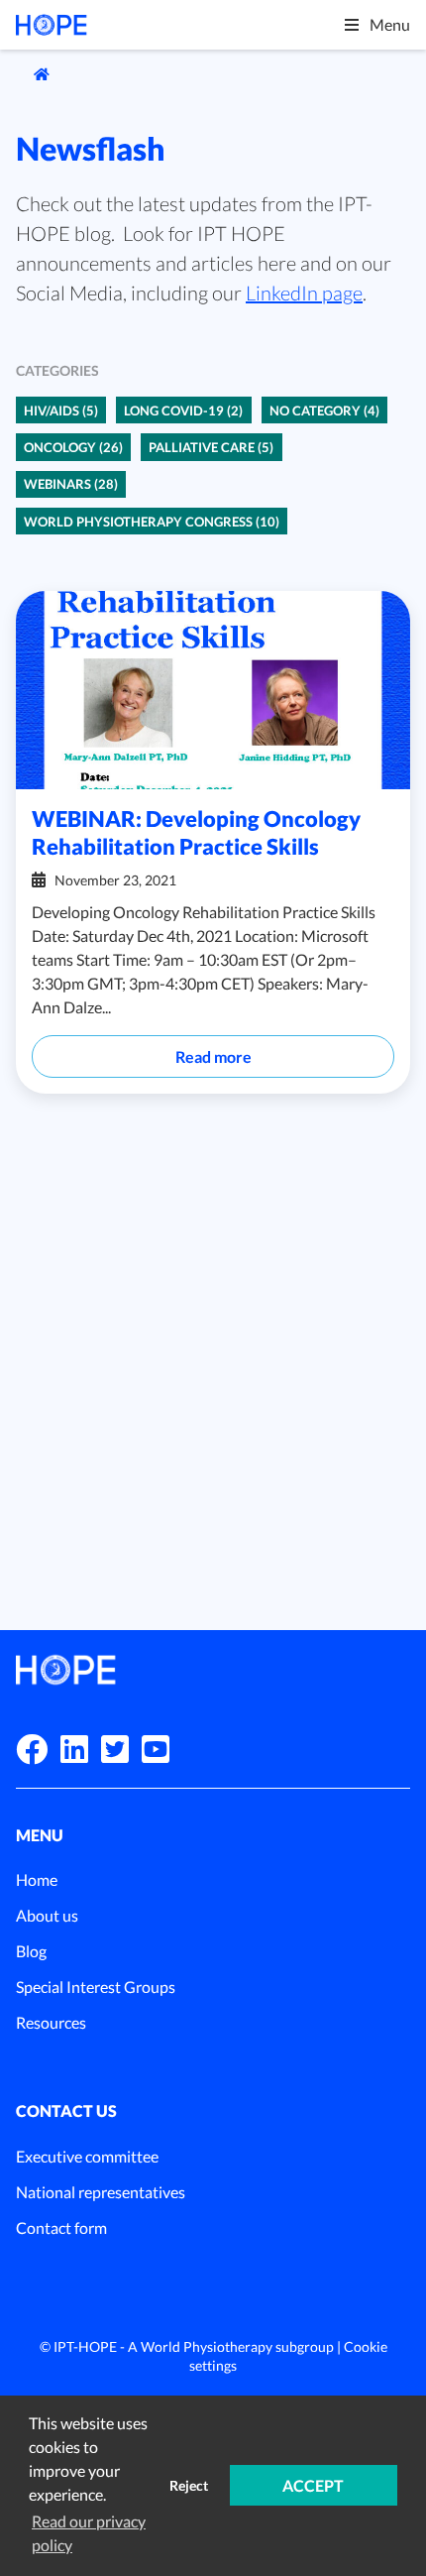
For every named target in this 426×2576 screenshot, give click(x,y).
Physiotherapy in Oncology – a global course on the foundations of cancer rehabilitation (207, 1315)
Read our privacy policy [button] (89, 2533)
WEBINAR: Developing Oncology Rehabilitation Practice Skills (196, 832)
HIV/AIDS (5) (61, 410)
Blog (31, 1951)
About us (47, 1915)
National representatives (101, 2192)
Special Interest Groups (96, 1987)
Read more (213, 1056)
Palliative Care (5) (211, 447)
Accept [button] (313, 2485)
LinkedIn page (304, 293)
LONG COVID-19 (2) (183, 410)
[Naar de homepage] (33, 74)
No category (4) (324, 410)
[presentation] (335, 1216)
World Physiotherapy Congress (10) (152, 522)
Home (37, 1879)
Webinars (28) (71, 484)
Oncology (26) (73, 447)
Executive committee (87, 2156)
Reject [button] (189, 2485)
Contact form (61, 2227)
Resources (51, 2022)
